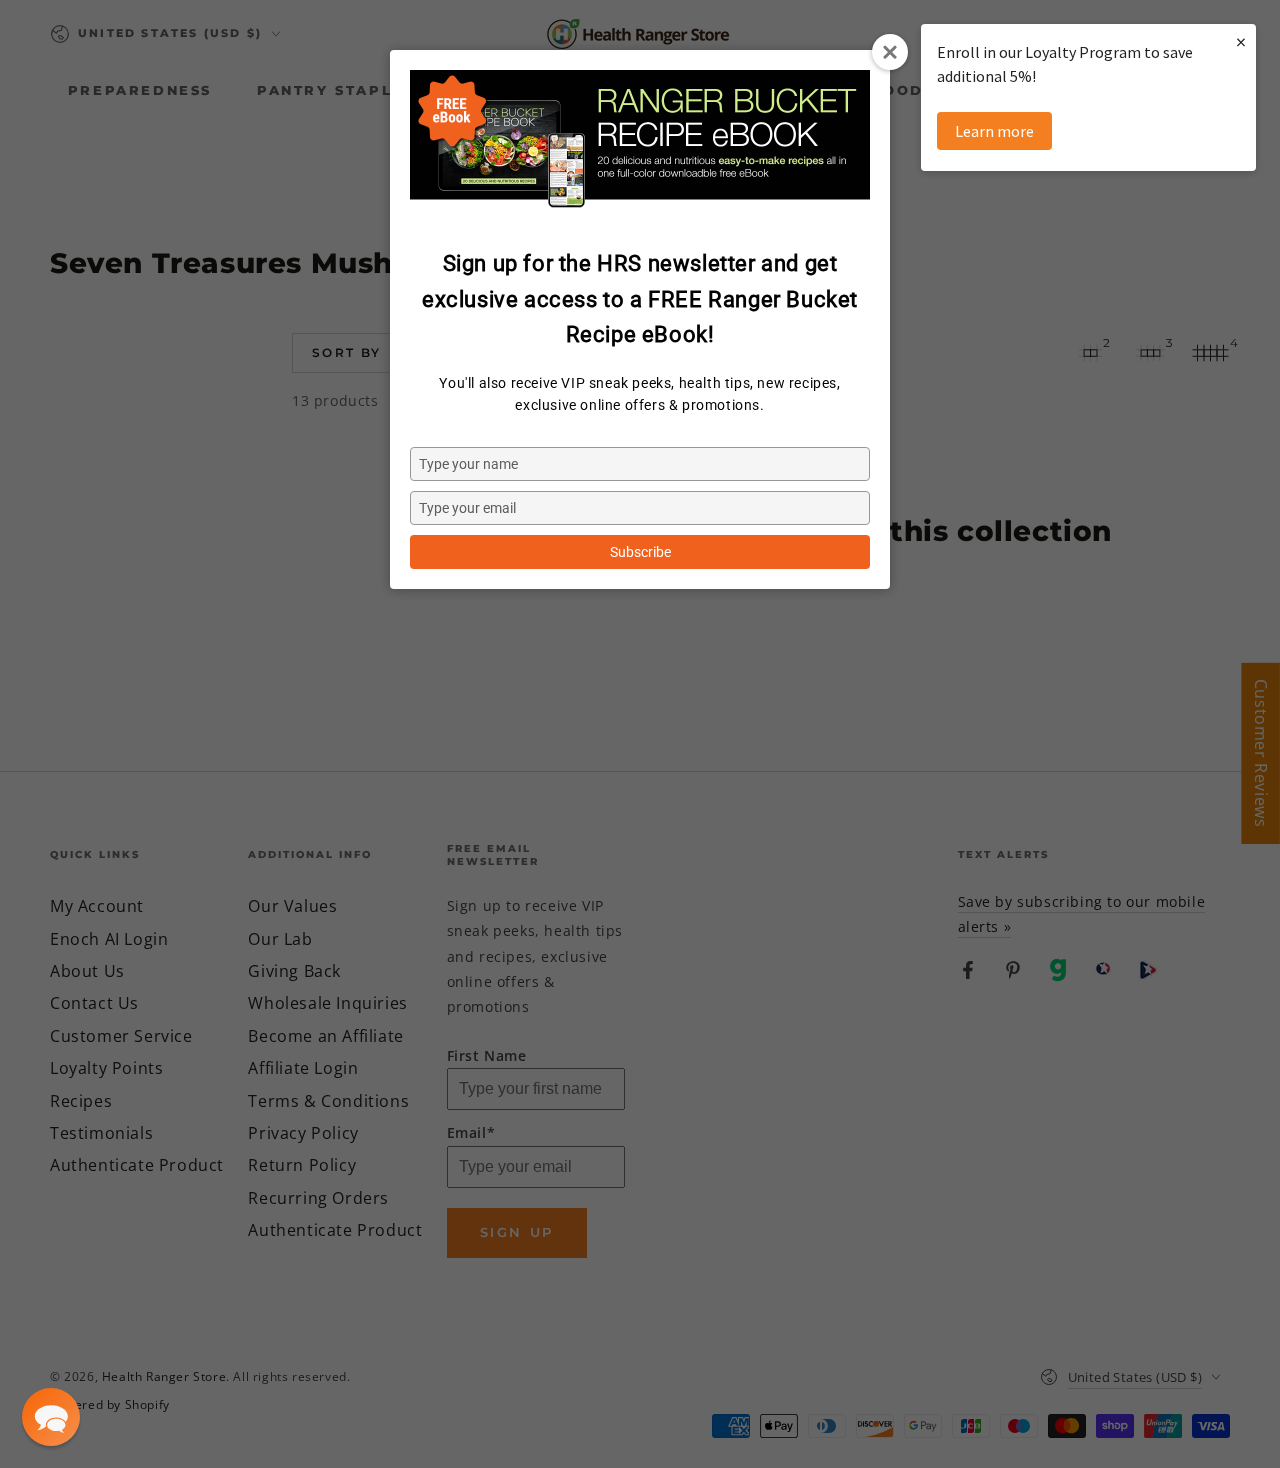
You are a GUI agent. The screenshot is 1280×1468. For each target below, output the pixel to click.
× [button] (1241, 41)
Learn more (994, 131)
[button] (51, 1417)
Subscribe (640, 552)
